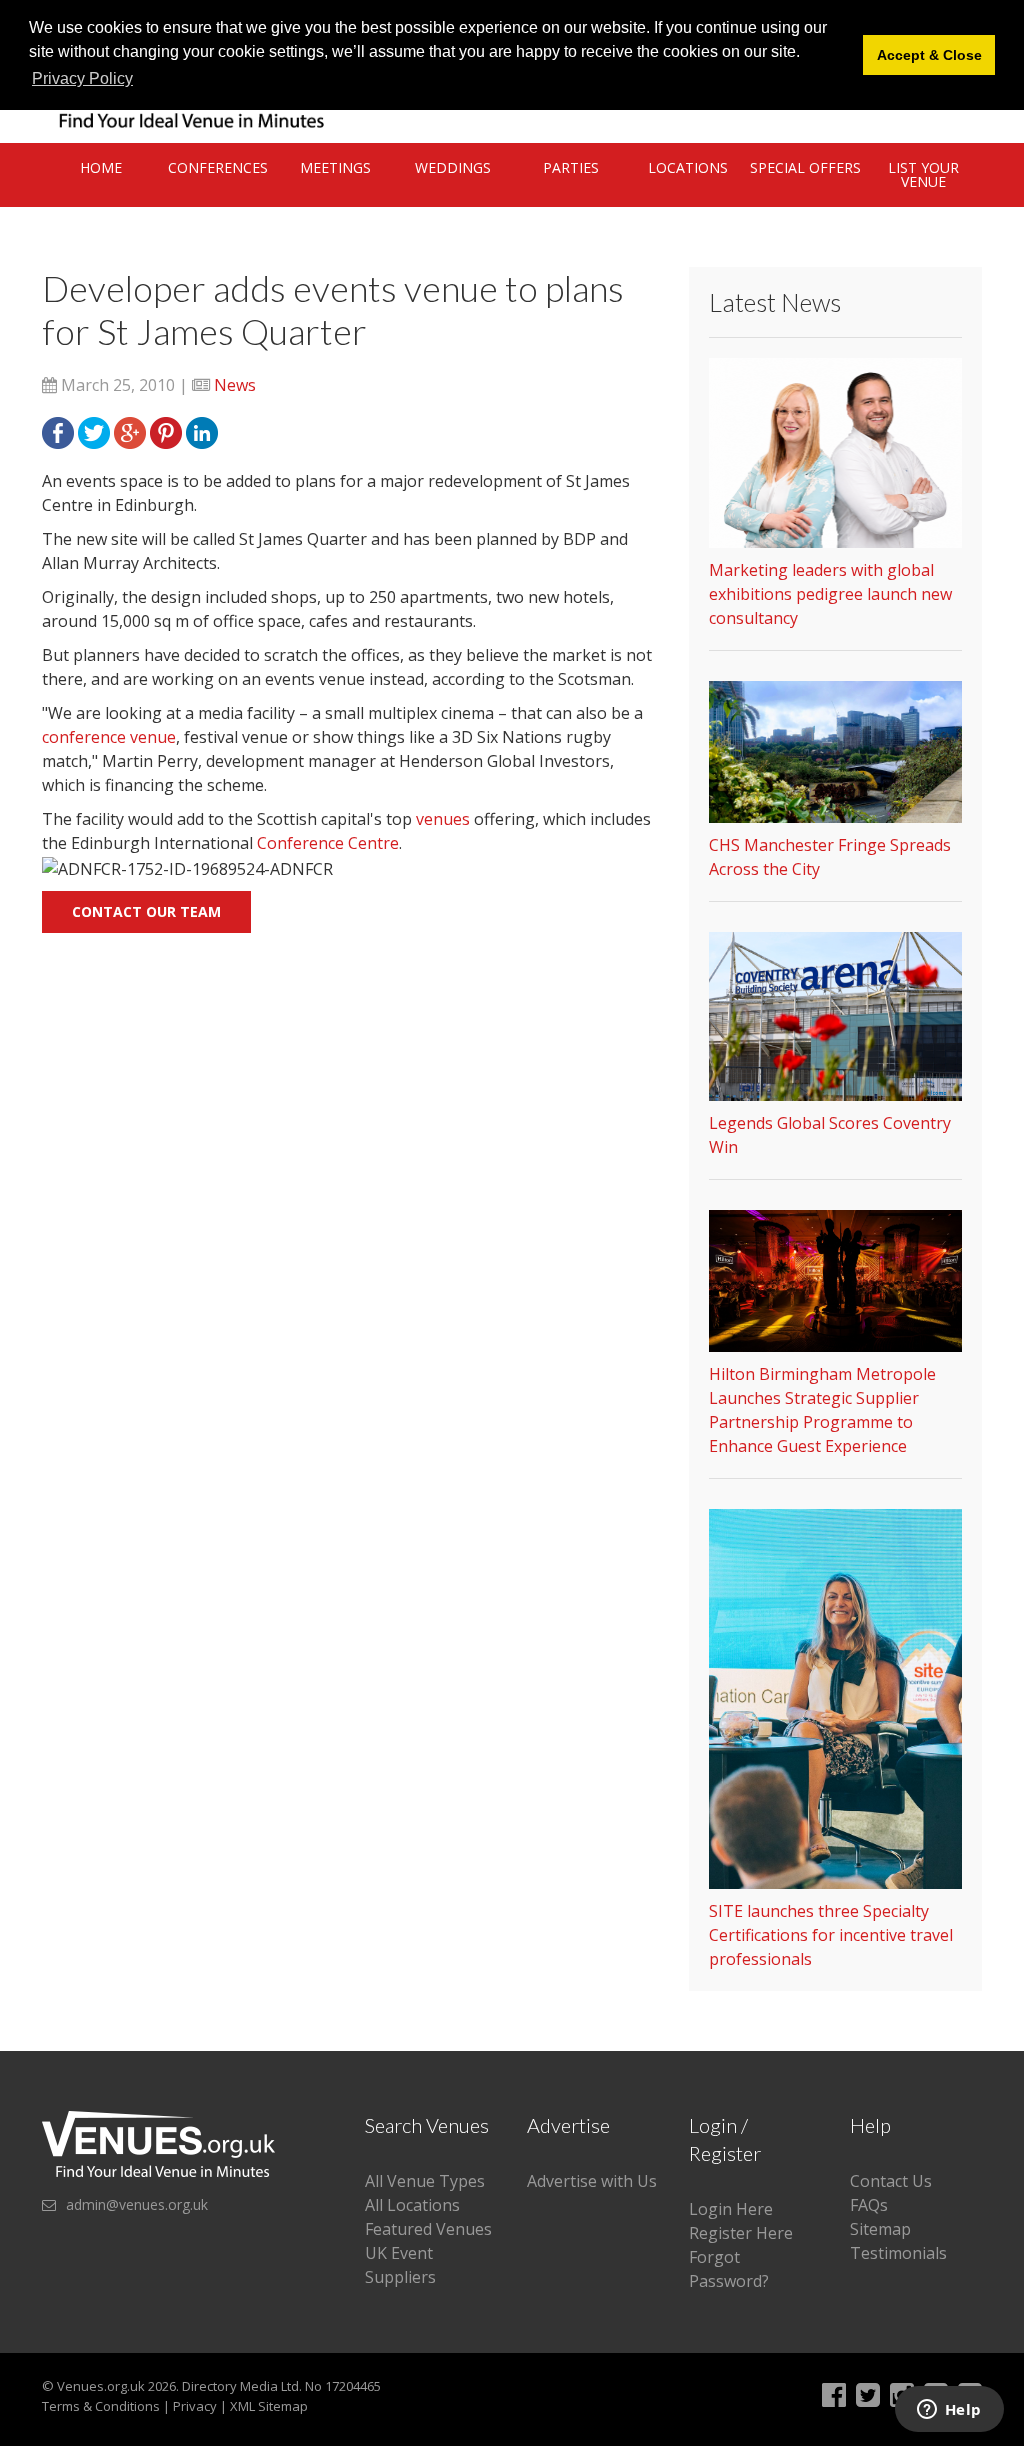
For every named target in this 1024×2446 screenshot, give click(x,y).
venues (443, 819)
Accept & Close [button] (929, 55)
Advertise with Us (592, 2181)
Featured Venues (428, 2229)
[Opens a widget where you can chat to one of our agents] (949, 2411)
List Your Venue (923, 174)
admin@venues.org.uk (137, 2204)
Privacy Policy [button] (82, 78)
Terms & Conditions (101, 2406)
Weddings (453, 167)
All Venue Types (425, 2181)
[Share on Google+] (130, 431)
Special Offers (805, 167)
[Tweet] (94, 431)
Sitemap (880, 2229)
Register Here (741, 2233)
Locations (688, 167)
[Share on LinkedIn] (202, 431)
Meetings (335, 167)
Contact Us (891, 2181)
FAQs (869, 2205)
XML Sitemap (269, 2406)
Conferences (218, 167)
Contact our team (146, 911)
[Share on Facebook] (58, 431)
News (235, 385)
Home (101, 167)
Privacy (195, 2406)
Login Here (731, 2209)
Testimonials (898, 2253)
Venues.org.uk (101, 2386)
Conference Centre (328, 843)
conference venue (109, 737)
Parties (571, 167)
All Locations (412, 2205)
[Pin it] (166, 431)
